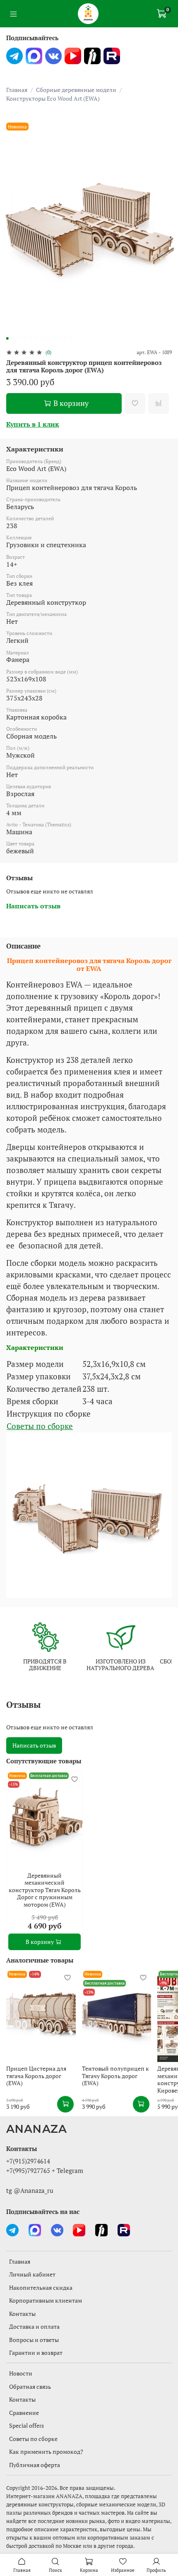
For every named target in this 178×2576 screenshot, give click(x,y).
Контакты (22, 2314)
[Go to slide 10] (60, 338)
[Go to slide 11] (65, 338)
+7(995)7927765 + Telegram (45, 2170)
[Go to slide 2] (13, 338)
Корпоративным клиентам (46, 2300)
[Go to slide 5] (31, 338)
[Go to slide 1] (7, 338)
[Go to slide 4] (25, 338)
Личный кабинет (32, 2274)
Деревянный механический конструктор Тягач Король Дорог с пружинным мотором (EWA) (45, 1889)
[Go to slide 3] (19, 338)
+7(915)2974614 (28, 2161)
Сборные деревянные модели (76, 90)
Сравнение (24, 2413)
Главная (17, 90)
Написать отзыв (34, 1745)
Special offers (26, 2425)
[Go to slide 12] (71, 338)
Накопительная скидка (41, 2287)
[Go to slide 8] (48, 338)
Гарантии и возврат (36, 2353)
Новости (21, 2373)
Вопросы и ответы (34, 2340)
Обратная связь (30, 2386)
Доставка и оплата (34, 2326)
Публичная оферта (35, 2465)
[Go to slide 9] (54, 338)
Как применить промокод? (46, 2452)
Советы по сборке (40, 1426)
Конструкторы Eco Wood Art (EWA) (53, 98)
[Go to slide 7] (42, 338)
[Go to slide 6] (36, 338)
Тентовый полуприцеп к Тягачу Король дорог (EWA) (115, 2076)
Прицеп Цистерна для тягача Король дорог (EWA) (36, 2076)
